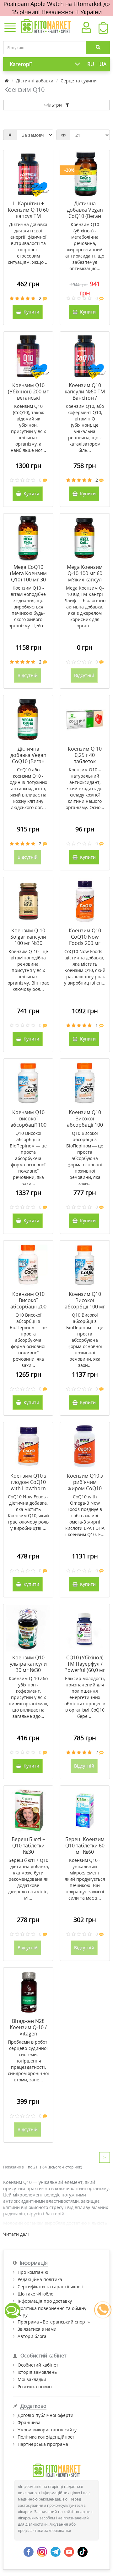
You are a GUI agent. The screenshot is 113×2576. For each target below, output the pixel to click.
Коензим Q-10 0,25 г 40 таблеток (85, 755)
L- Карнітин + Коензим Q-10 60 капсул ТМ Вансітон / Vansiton (28, 216)
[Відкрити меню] (10, 28)
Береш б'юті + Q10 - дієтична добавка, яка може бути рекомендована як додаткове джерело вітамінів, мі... (28, 1879)
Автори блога (32, 2336)
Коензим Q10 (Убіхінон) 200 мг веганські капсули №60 (28, 395)
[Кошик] (103, 30)
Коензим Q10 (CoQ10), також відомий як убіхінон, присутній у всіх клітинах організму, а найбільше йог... (28, 428)
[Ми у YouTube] (69, 2551)
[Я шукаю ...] (98, 47)
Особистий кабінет (38, 2365)
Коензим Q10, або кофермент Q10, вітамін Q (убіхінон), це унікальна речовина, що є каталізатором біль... (85, 428)
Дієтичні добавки (35, 81)
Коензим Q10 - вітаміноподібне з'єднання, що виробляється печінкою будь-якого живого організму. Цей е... (28, 607)
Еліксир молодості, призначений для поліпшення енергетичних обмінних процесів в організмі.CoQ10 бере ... (85, 1697)
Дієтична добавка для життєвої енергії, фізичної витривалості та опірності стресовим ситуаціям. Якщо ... (28, 243)
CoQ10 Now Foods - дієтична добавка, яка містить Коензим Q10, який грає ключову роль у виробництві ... (28, 1512)
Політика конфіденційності (47, 2437)
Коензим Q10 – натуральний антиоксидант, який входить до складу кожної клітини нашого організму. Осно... (85, 788)
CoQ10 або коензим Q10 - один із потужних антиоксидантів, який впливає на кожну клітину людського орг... (28, 788)
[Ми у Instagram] (42, 2551)
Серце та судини (79, 81)
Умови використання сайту (47, 2430)
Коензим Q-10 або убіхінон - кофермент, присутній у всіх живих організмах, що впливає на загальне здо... (28, 1697)
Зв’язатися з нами (37, 2329)
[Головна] (7, 81)
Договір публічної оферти (46, 2415)
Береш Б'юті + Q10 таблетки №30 (28, 1846)
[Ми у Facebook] (29, 2551)
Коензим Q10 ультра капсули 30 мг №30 (28, 1664)
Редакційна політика (40, 2279)
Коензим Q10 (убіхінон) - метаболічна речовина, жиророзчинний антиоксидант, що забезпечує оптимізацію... (85, 246)
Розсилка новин (35, 2387)
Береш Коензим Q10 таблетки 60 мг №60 (85, 1846)
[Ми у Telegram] (56, 2551)
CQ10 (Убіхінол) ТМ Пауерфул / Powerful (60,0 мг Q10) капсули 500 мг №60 (85, 1670)
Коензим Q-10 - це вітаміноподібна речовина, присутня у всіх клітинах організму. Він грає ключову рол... (28, 970)
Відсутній (28, 675)
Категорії (21, 64)
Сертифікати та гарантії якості (51, 2287)
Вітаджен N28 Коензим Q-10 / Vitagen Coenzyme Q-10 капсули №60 (28, 2034)
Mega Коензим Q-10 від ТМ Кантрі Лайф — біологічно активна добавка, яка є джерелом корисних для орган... (85, 607)
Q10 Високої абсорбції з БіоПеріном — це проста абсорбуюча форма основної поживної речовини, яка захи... (28, 1158)
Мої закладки (32, 2379)
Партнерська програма (43, 2444)
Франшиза (29, 2422)
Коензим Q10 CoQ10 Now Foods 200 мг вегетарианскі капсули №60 (85, 943)
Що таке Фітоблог (36, 2294)
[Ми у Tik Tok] (83, 2551)
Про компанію (33, 2272)
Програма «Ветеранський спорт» (54, 2322)
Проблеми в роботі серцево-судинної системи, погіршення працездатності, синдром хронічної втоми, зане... (28, 2061)
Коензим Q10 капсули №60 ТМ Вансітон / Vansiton (85, 395)
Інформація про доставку (45, 2301)
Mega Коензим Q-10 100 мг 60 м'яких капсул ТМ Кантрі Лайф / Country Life (85, 580)
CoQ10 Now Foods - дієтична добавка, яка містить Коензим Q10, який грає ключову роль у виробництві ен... (85, 967)
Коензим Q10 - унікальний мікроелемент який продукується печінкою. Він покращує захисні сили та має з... (85, 1879)
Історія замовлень (37, 2372)
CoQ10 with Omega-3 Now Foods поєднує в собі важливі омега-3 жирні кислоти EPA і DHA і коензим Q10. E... (85, 1516)
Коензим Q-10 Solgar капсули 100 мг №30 (28, 937)
